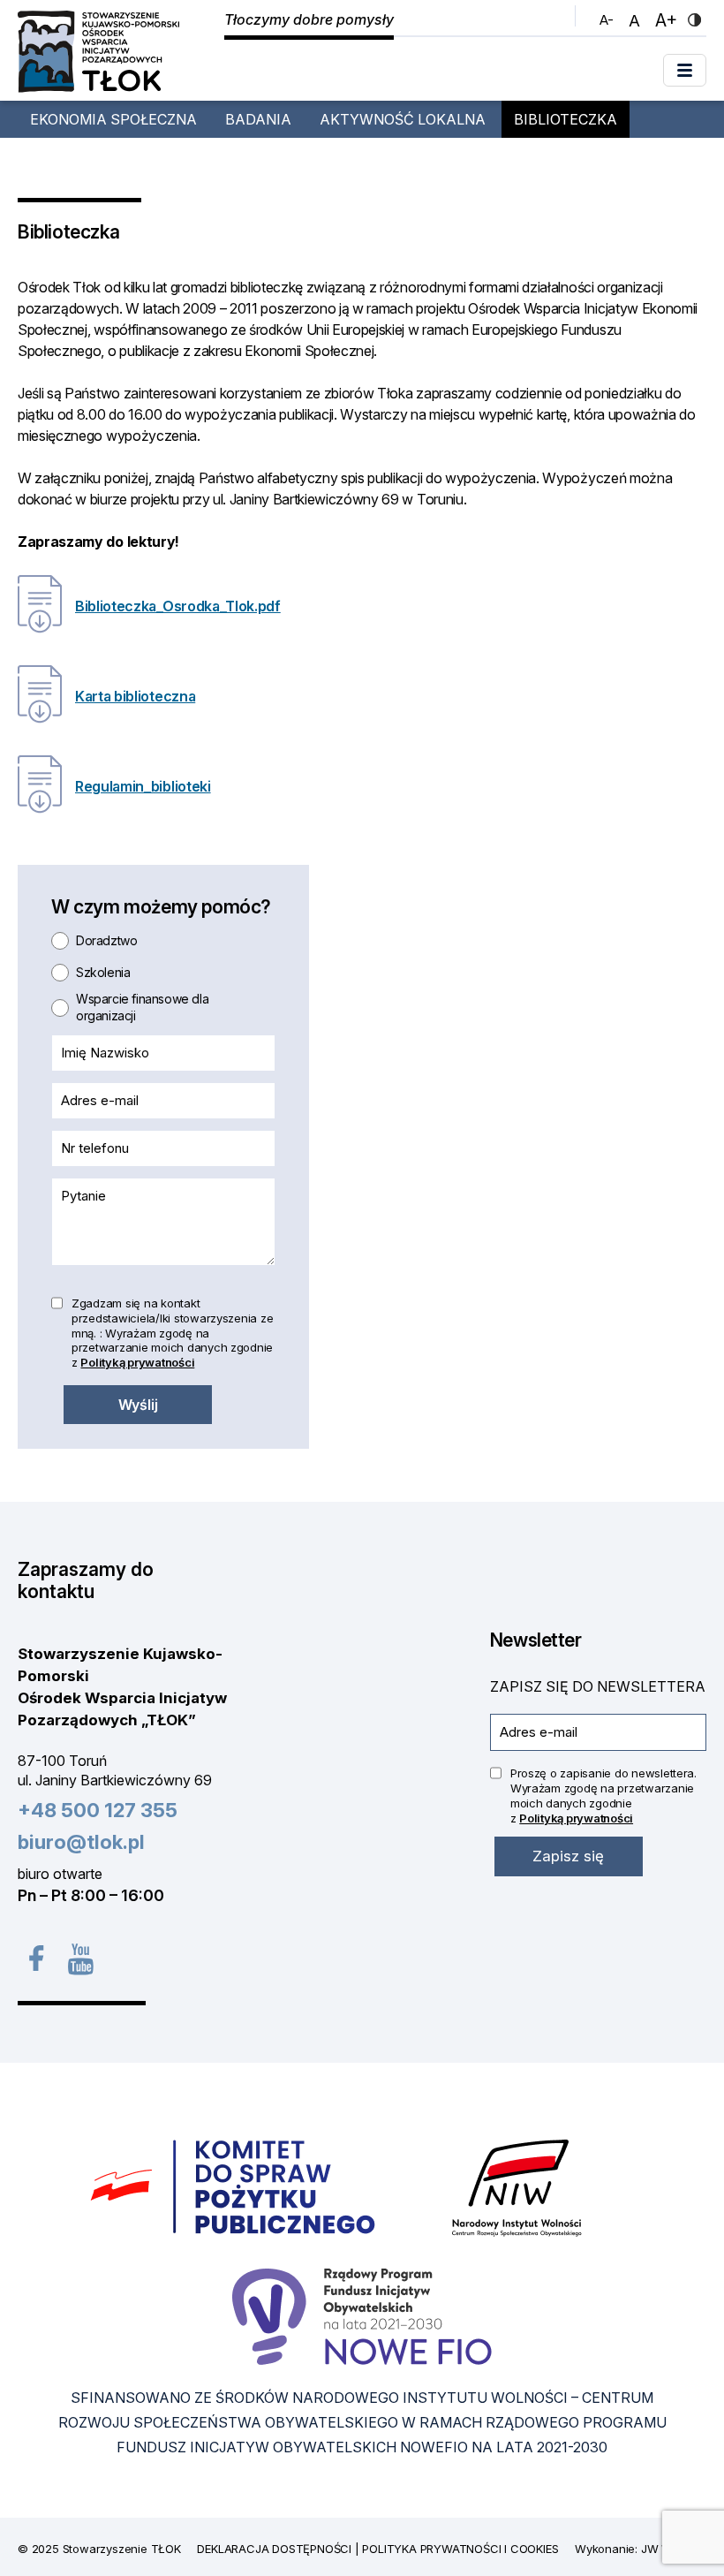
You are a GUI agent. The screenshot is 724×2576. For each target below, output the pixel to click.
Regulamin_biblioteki (143, 786)
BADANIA (258, 119)
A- (609, 19)
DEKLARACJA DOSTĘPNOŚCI (274, 2549)
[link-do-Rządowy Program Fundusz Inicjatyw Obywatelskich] (362, 2315)
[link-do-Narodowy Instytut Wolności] (517, 2186)
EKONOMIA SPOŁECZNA (113, 119)
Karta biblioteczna (135, 696)
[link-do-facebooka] (34, 1958)
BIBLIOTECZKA (566, 119)
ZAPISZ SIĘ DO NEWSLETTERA (598, 1686)
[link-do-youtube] (79, 1959)
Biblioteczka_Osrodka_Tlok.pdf (178, 606)
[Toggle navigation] (685, 70)
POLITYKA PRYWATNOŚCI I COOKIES (460, 2549)
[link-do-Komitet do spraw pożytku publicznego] (234, 2186)
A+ (668, 20)
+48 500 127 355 (98, 1810)
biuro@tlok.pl (81, 1842)
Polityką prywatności (137, 1362)
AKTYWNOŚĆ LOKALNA (403, 119)
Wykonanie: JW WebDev (641, 2549)
